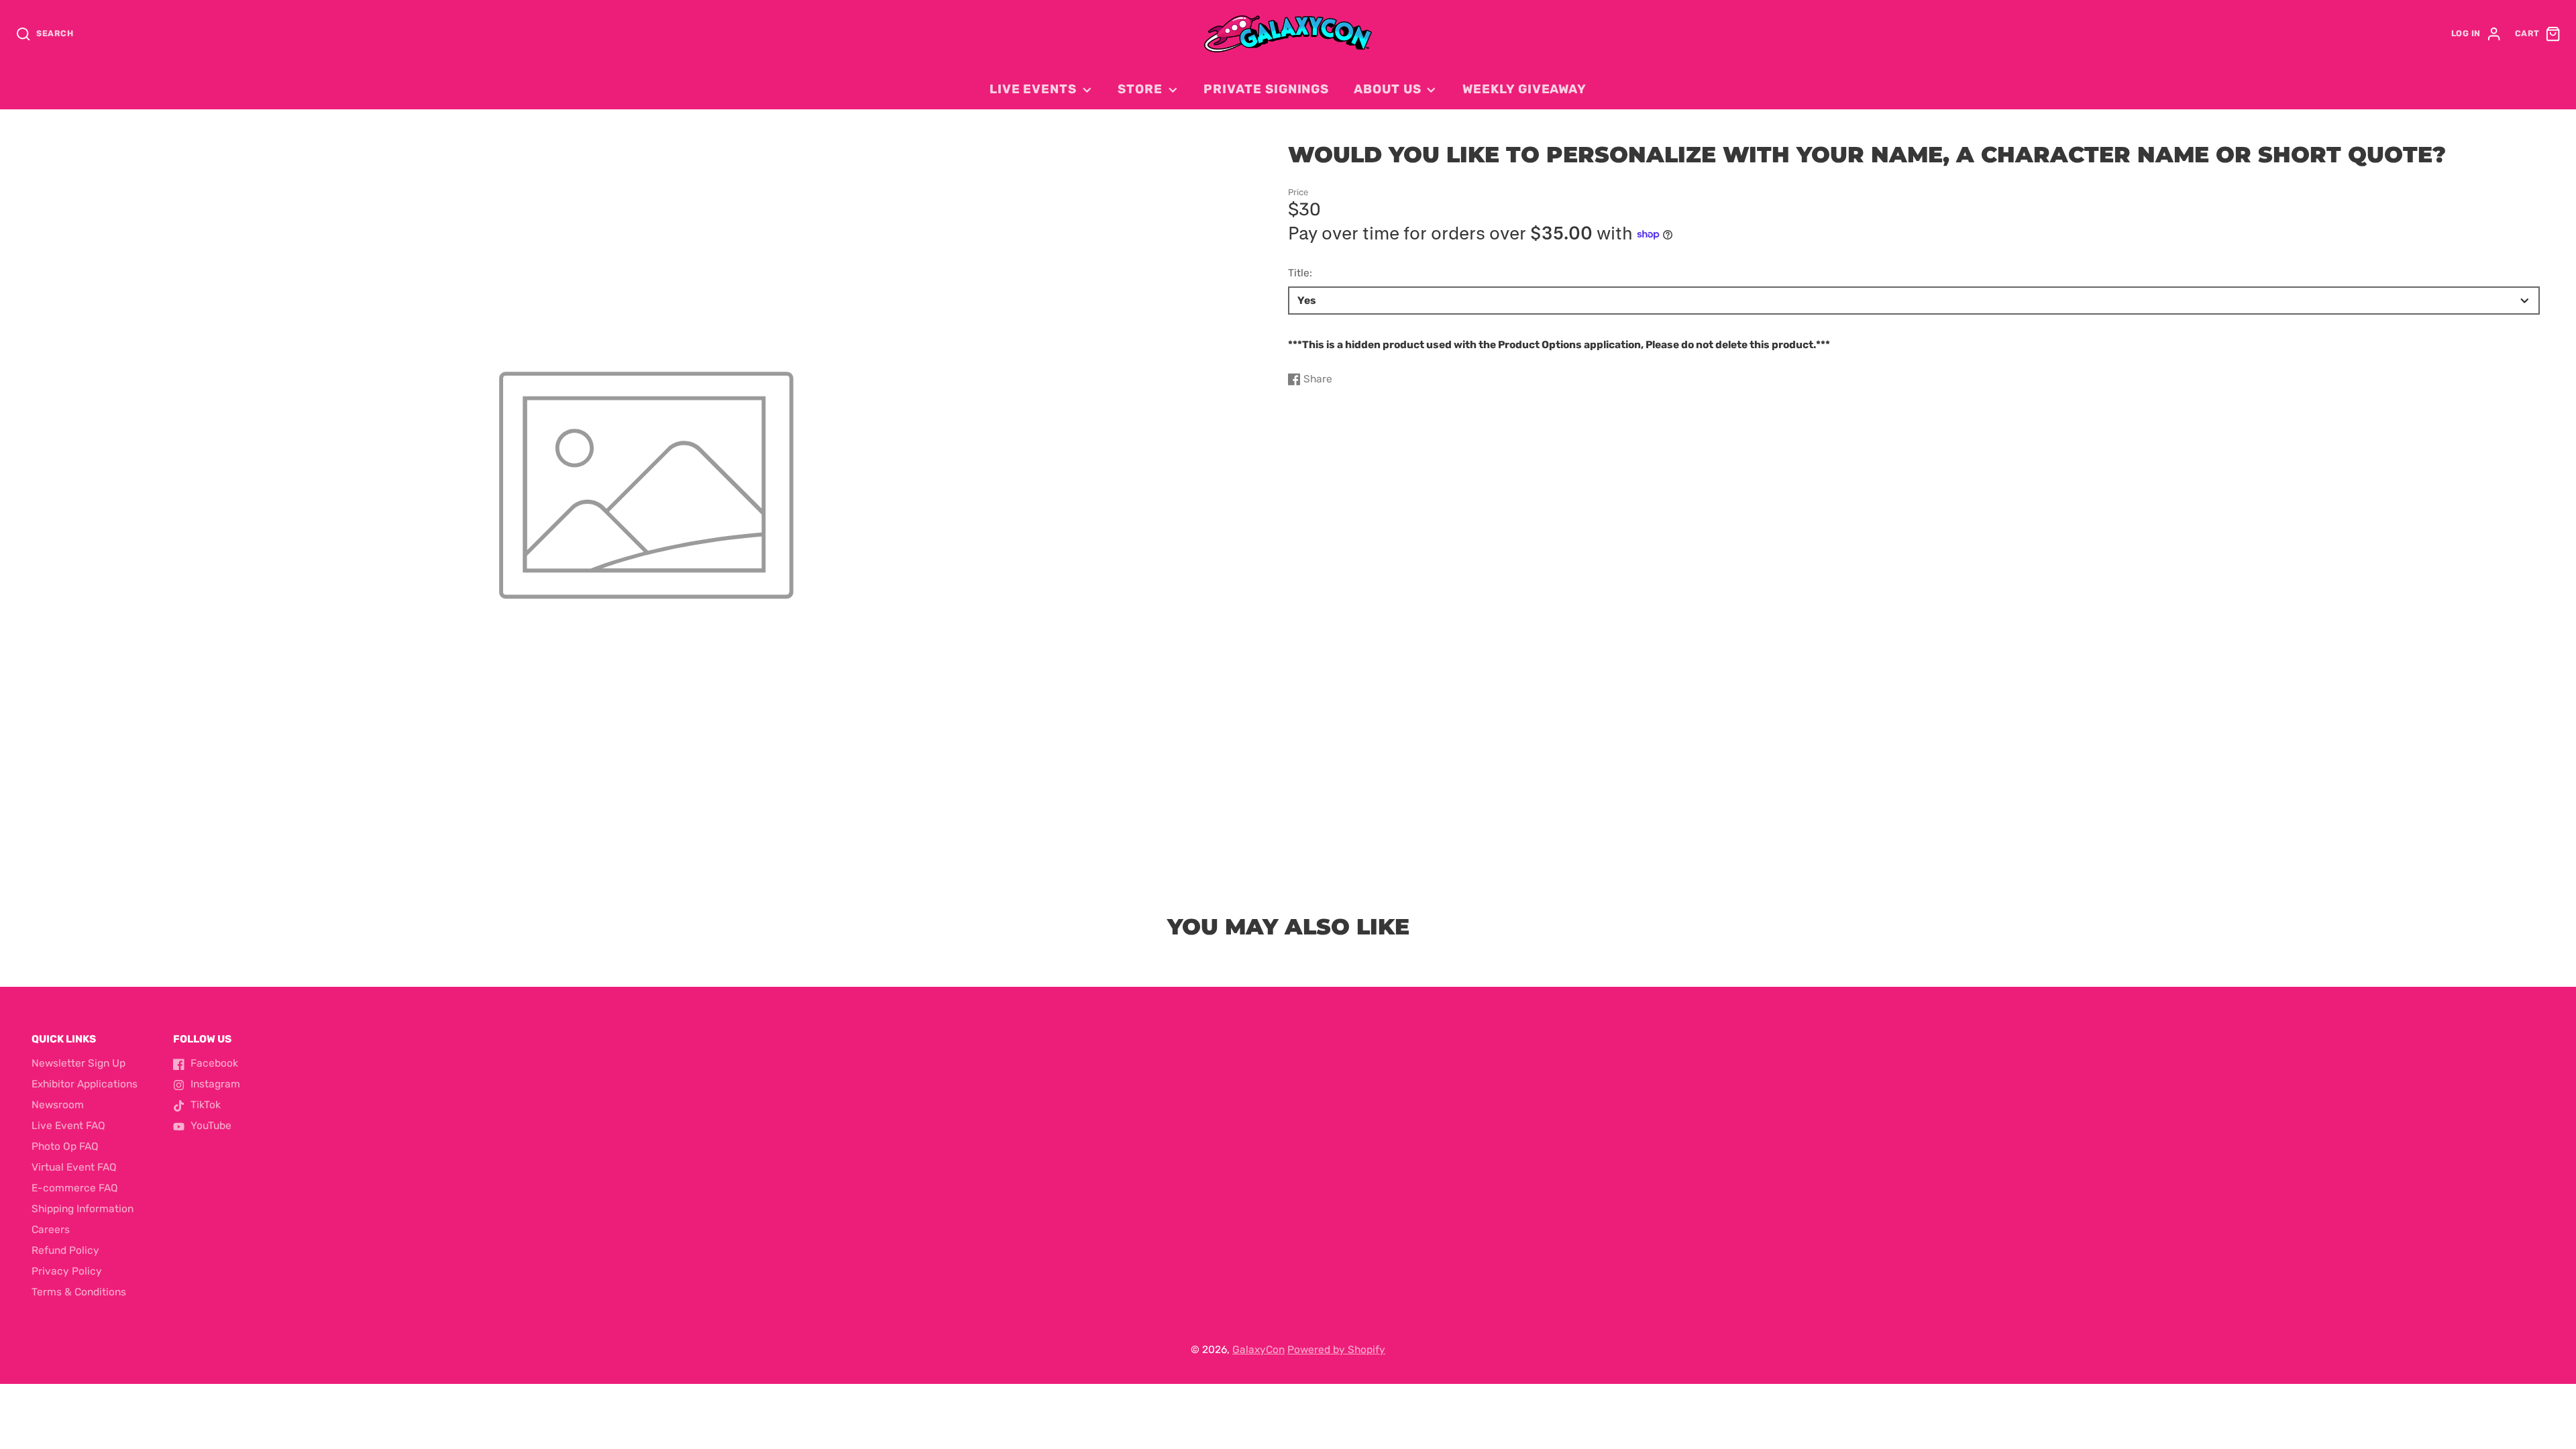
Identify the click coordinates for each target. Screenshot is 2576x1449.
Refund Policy (65, 1250)
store (1140, 89)
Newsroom (58, 1105)
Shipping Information (83, 1209)
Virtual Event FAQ (74, 1167)
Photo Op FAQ (65, 1146)
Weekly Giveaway (1524, 89)
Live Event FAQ (68, 1126)
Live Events (1033, 89)
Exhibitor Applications (85, 1084)
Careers (51, 1230)
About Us (1387, 89)
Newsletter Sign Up (78, 1063)
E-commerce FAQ (75, 1188)
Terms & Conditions (79, 1292)
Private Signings (1266, 89)
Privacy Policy (67, 1271)
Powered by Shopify (1336, 1350)
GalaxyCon (1258, 1350)
